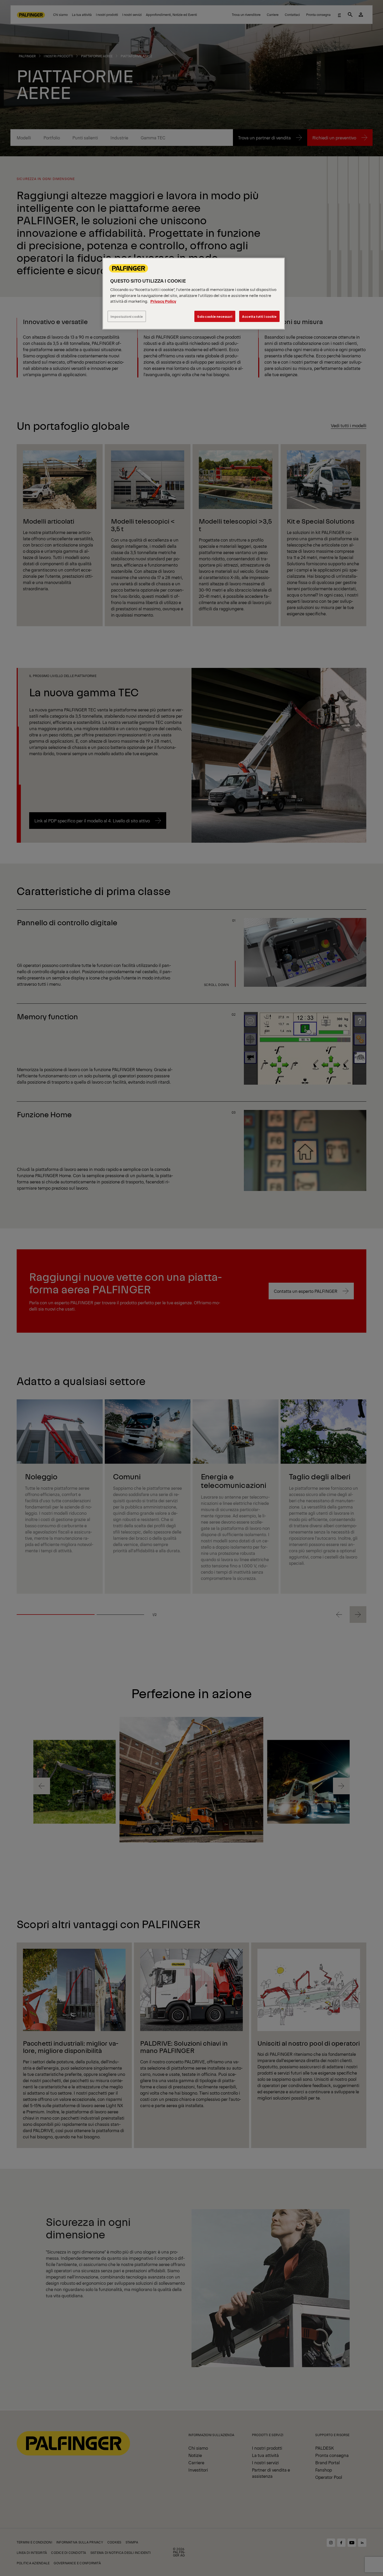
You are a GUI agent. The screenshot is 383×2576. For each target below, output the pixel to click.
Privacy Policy (163, 301)
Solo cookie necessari (215, 316)
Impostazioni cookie (127, 316)
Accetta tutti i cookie (259, 316)
